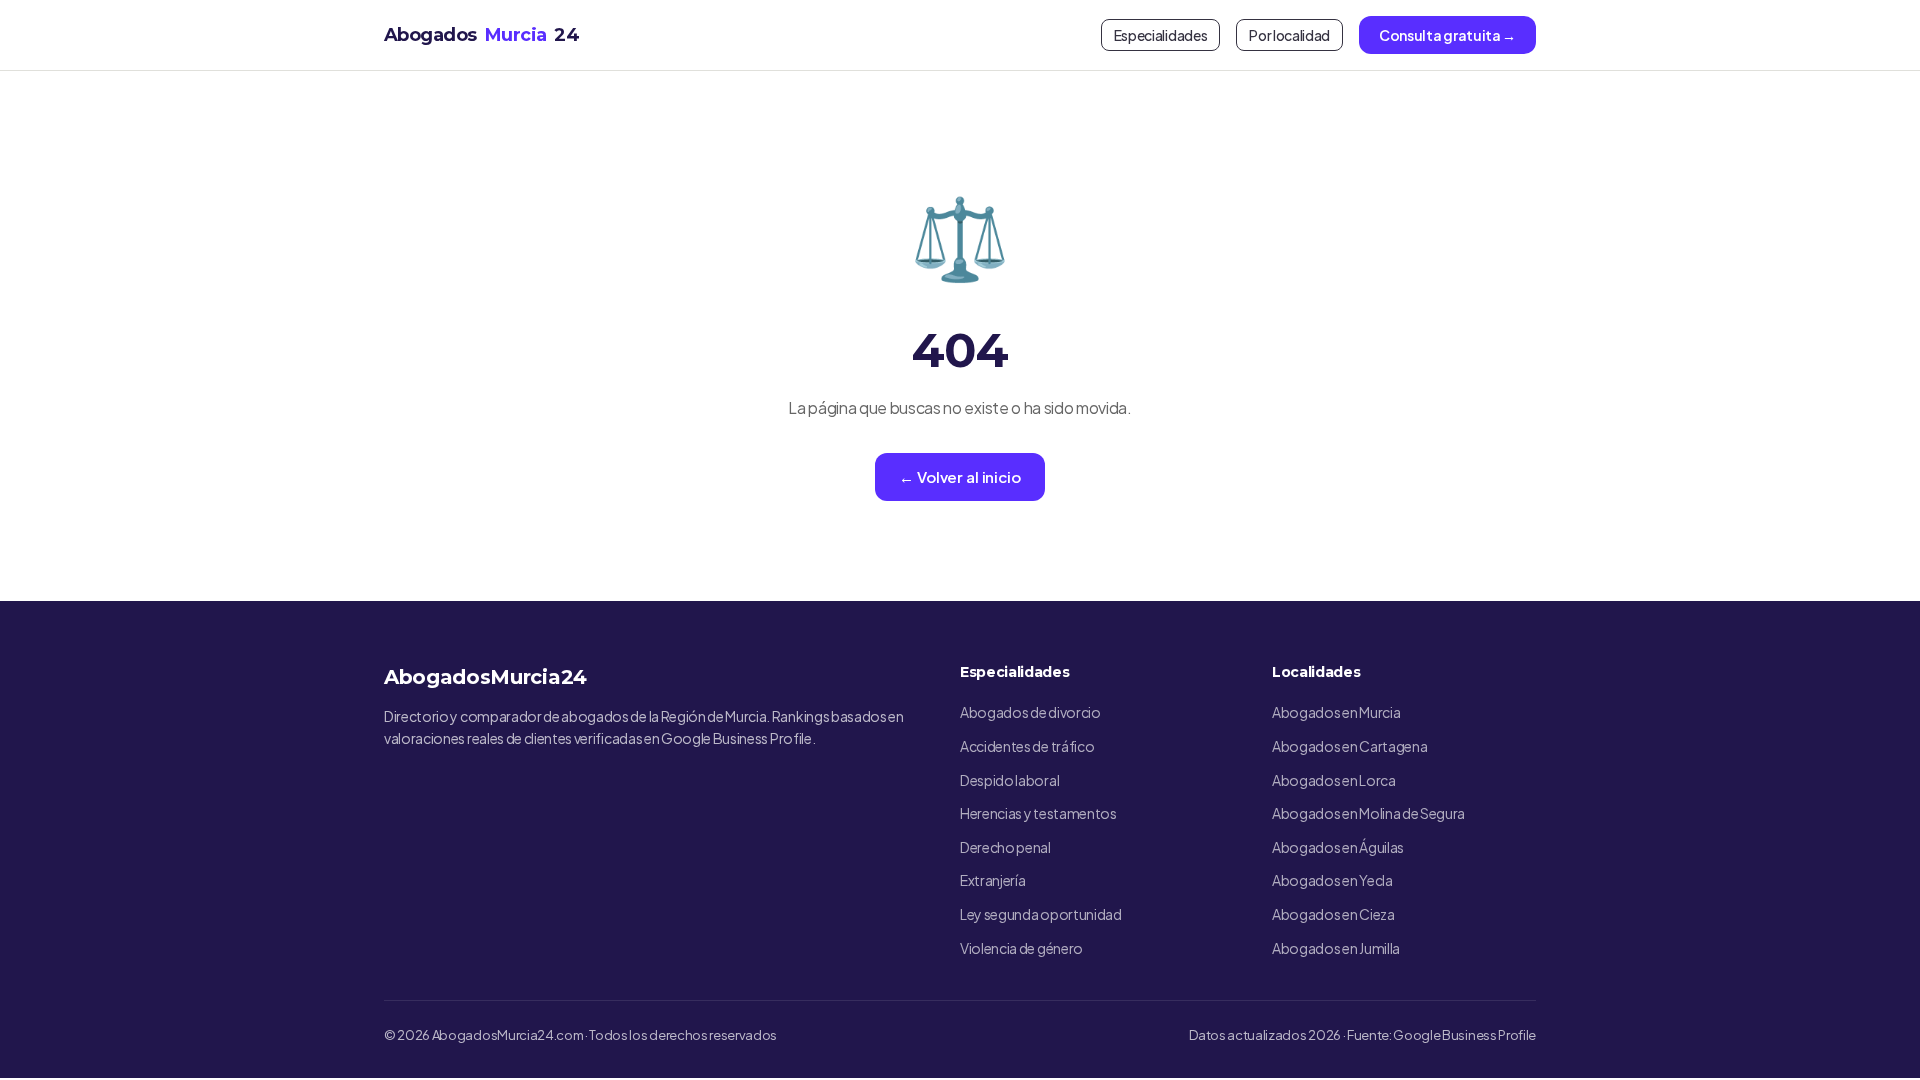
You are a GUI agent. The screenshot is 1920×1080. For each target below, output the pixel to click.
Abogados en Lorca (1334, 780)
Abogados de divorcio (1030, 712)
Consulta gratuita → (1447, 35)
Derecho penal (1005, 847)
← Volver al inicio (959, 476)
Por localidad (1289, 35)
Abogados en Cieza (1333, 914)
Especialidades (1161, 35)
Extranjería (992, 880)
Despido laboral (1009, 780)
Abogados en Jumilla (1336, 948)
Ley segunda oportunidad (1041, 914)
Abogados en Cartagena (1349, 746)
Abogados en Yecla (1332, 880)
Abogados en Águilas (1338, 847)
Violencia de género (1021, 948)
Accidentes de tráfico (1027, 746)
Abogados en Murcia (1336, 712)
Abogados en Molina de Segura (1368, 813)
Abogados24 (481, 35)
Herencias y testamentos (1038, 813)
